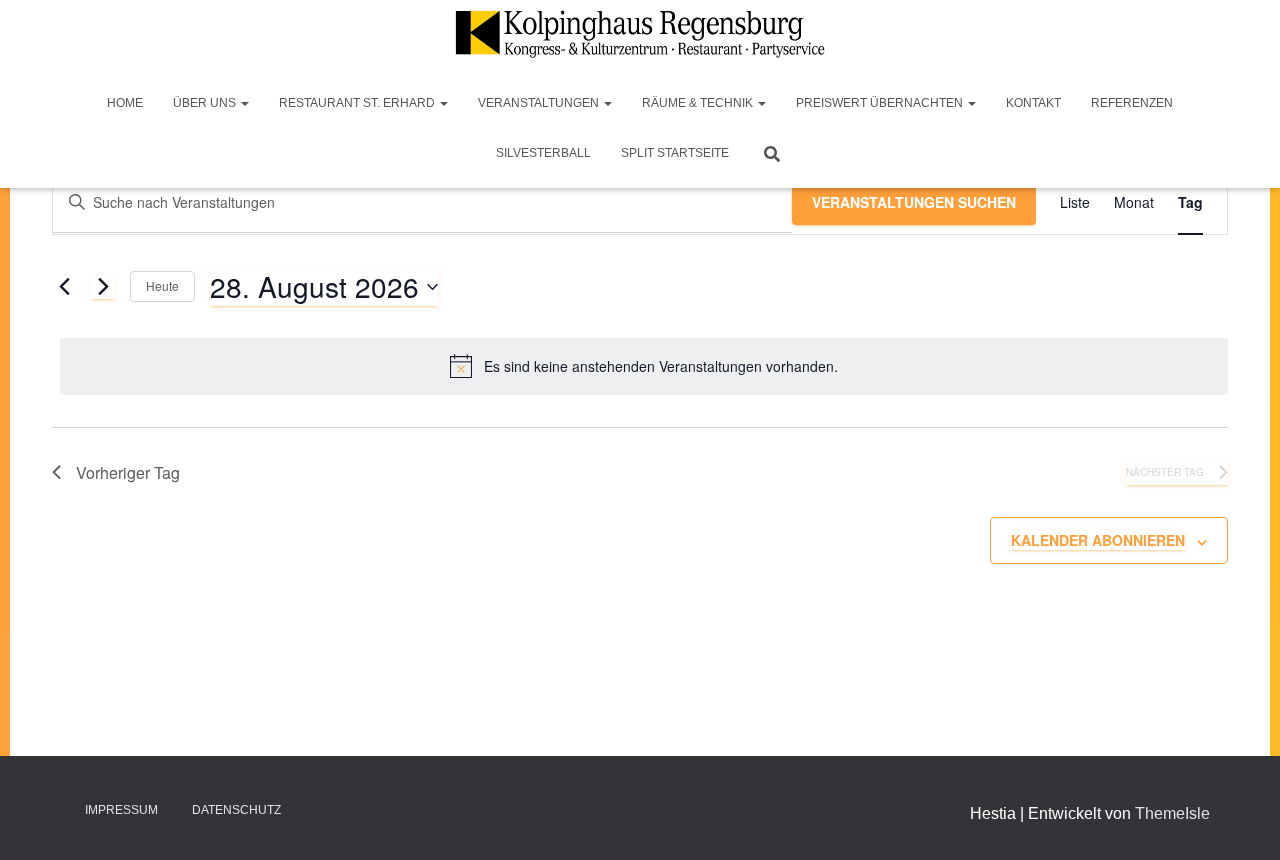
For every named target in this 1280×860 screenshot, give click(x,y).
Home (125, 103)
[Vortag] (64, 287)
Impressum (121, 810)
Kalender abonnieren (1098, 540)
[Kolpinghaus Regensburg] (640, 34)
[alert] (644, 366)
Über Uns (206, 103)
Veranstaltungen (540, 103)
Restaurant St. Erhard (358, 103)
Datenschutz (236, 810)
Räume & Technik (699, 103)
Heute (162, 285)
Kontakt (1033, 103)
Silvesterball (543, 153)
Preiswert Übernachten (881, 103)
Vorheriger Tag (128, 472)
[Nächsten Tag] (103, 287)
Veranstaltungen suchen (914, 202)
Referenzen (1132, 103)
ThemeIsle (1172, 813)
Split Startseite (675, 153)
